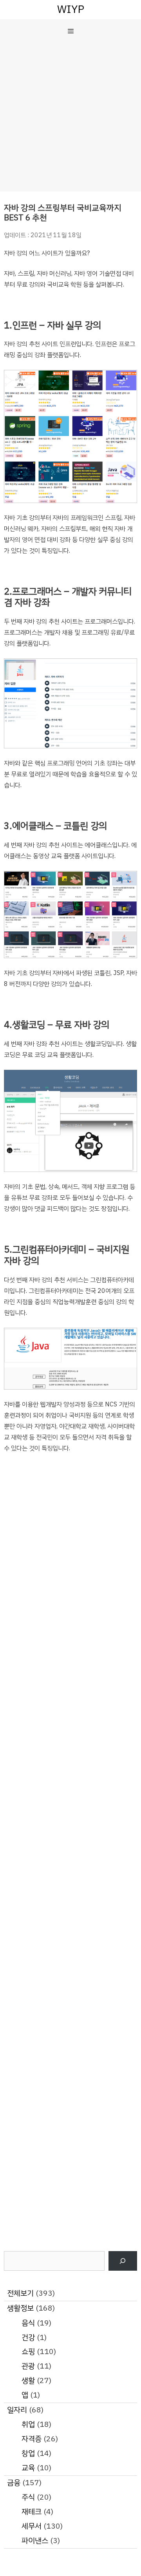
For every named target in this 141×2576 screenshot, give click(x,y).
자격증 (32, 2439)
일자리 (17, 2410)
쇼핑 (28, 2352)
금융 (14, 2483)
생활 (28, 2380)
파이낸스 (35, 2541)
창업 (28, 2453)
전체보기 (20, 2293)
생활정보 (20, 2308)
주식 (28, 2497)
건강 (28, 2337)
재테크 (32, 2512)
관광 (28, 2366)
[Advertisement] (70, 117)
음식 (28, 2323)
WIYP (71, 9)
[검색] (123, 2261)
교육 (28, 2468)
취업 (28, 2424)
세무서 (32, 2526)
